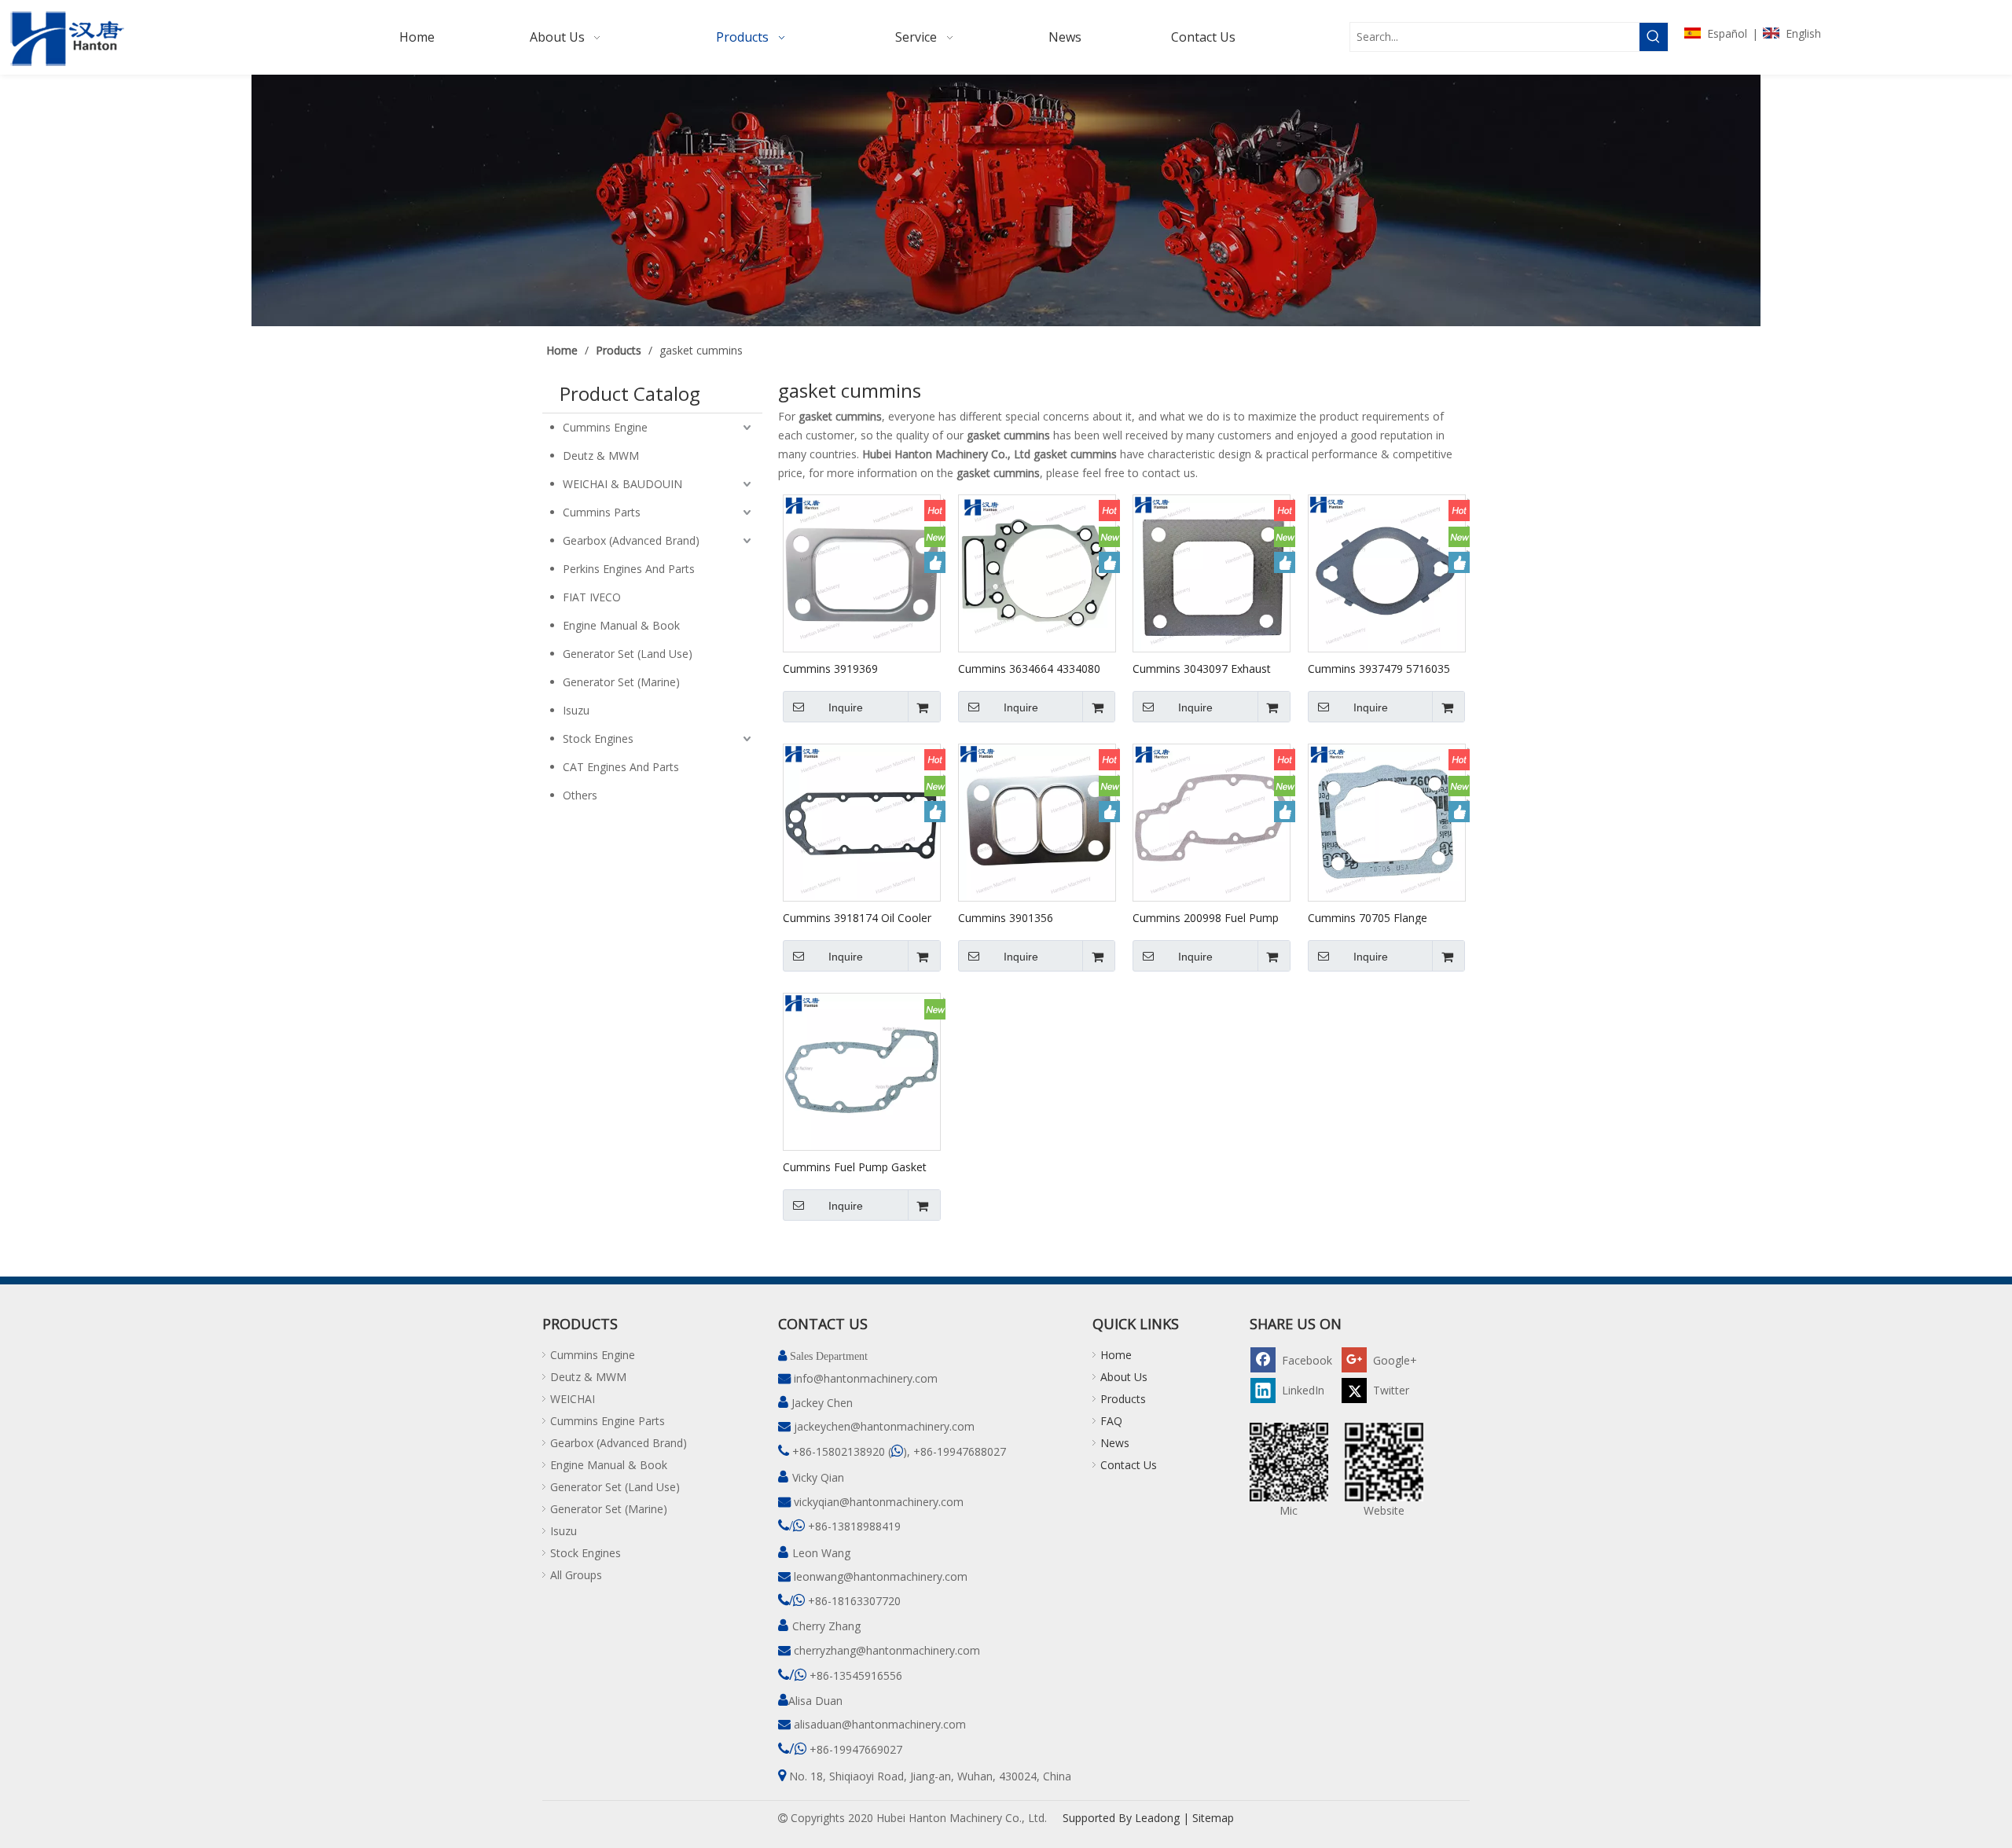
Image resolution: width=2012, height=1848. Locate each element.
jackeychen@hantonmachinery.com (884, 1426)
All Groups (576, 1575)
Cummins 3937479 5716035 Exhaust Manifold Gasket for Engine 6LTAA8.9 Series (1380, 668)
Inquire (846, 707)
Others (580, 795)
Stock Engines (598, 738)
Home (1116, 1355)
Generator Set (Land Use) (628, 654)
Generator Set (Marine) (621, 682)
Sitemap (1213, 1818)
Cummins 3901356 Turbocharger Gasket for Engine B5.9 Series (1021, 917)
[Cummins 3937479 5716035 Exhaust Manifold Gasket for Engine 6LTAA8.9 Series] (1387, 573)
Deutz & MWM (601, 456)
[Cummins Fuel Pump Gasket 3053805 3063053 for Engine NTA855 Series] (862, 1071)
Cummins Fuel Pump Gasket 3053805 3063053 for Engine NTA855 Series (856, 1166)
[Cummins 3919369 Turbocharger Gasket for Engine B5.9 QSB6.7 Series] (862, 573)
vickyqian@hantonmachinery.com (879, 1502)
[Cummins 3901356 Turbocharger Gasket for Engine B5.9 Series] (1037, 822)
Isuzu (576, 710)
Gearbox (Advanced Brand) (631, 540)
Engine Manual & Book (621, 625)
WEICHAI (573, 1399)
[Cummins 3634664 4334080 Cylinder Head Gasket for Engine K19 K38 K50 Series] (1037, 573)
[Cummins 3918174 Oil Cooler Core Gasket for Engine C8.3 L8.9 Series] (862, 822)
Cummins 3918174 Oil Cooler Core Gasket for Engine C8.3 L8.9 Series (857, 917)
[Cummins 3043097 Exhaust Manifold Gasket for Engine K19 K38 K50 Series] (1212, 573)
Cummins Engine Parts (608, 1421)
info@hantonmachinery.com (866, 1378)
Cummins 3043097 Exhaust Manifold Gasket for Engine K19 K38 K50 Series (1202, 668)
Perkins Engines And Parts (629, 569)
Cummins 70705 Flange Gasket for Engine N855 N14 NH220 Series (1380, 917)
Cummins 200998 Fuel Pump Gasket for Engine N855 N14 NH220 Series (1206, 917)
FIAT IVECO (592, 597)
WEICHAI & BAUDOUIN (622, 484)
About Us (1124, 1377)
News (1115, 1443)
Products (1123, 1399)
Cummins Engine (605, 427)
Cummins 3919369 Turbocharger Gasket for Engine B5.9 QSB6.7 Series (850, 668)
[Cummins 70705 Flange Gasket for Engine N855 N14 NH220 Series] (1387, 822)
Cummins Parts (602, 512)
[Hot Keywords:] (1654, 37)
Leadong (1157, 1818)
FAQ (1111, 1421)
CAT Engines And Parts (621, 767)
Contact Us (1129, 1465)
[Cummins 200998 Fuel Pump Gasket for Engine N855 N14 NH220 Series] (1212, 822)
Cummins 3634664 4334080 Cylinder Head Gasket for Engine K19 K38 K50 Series (1029, 668)
